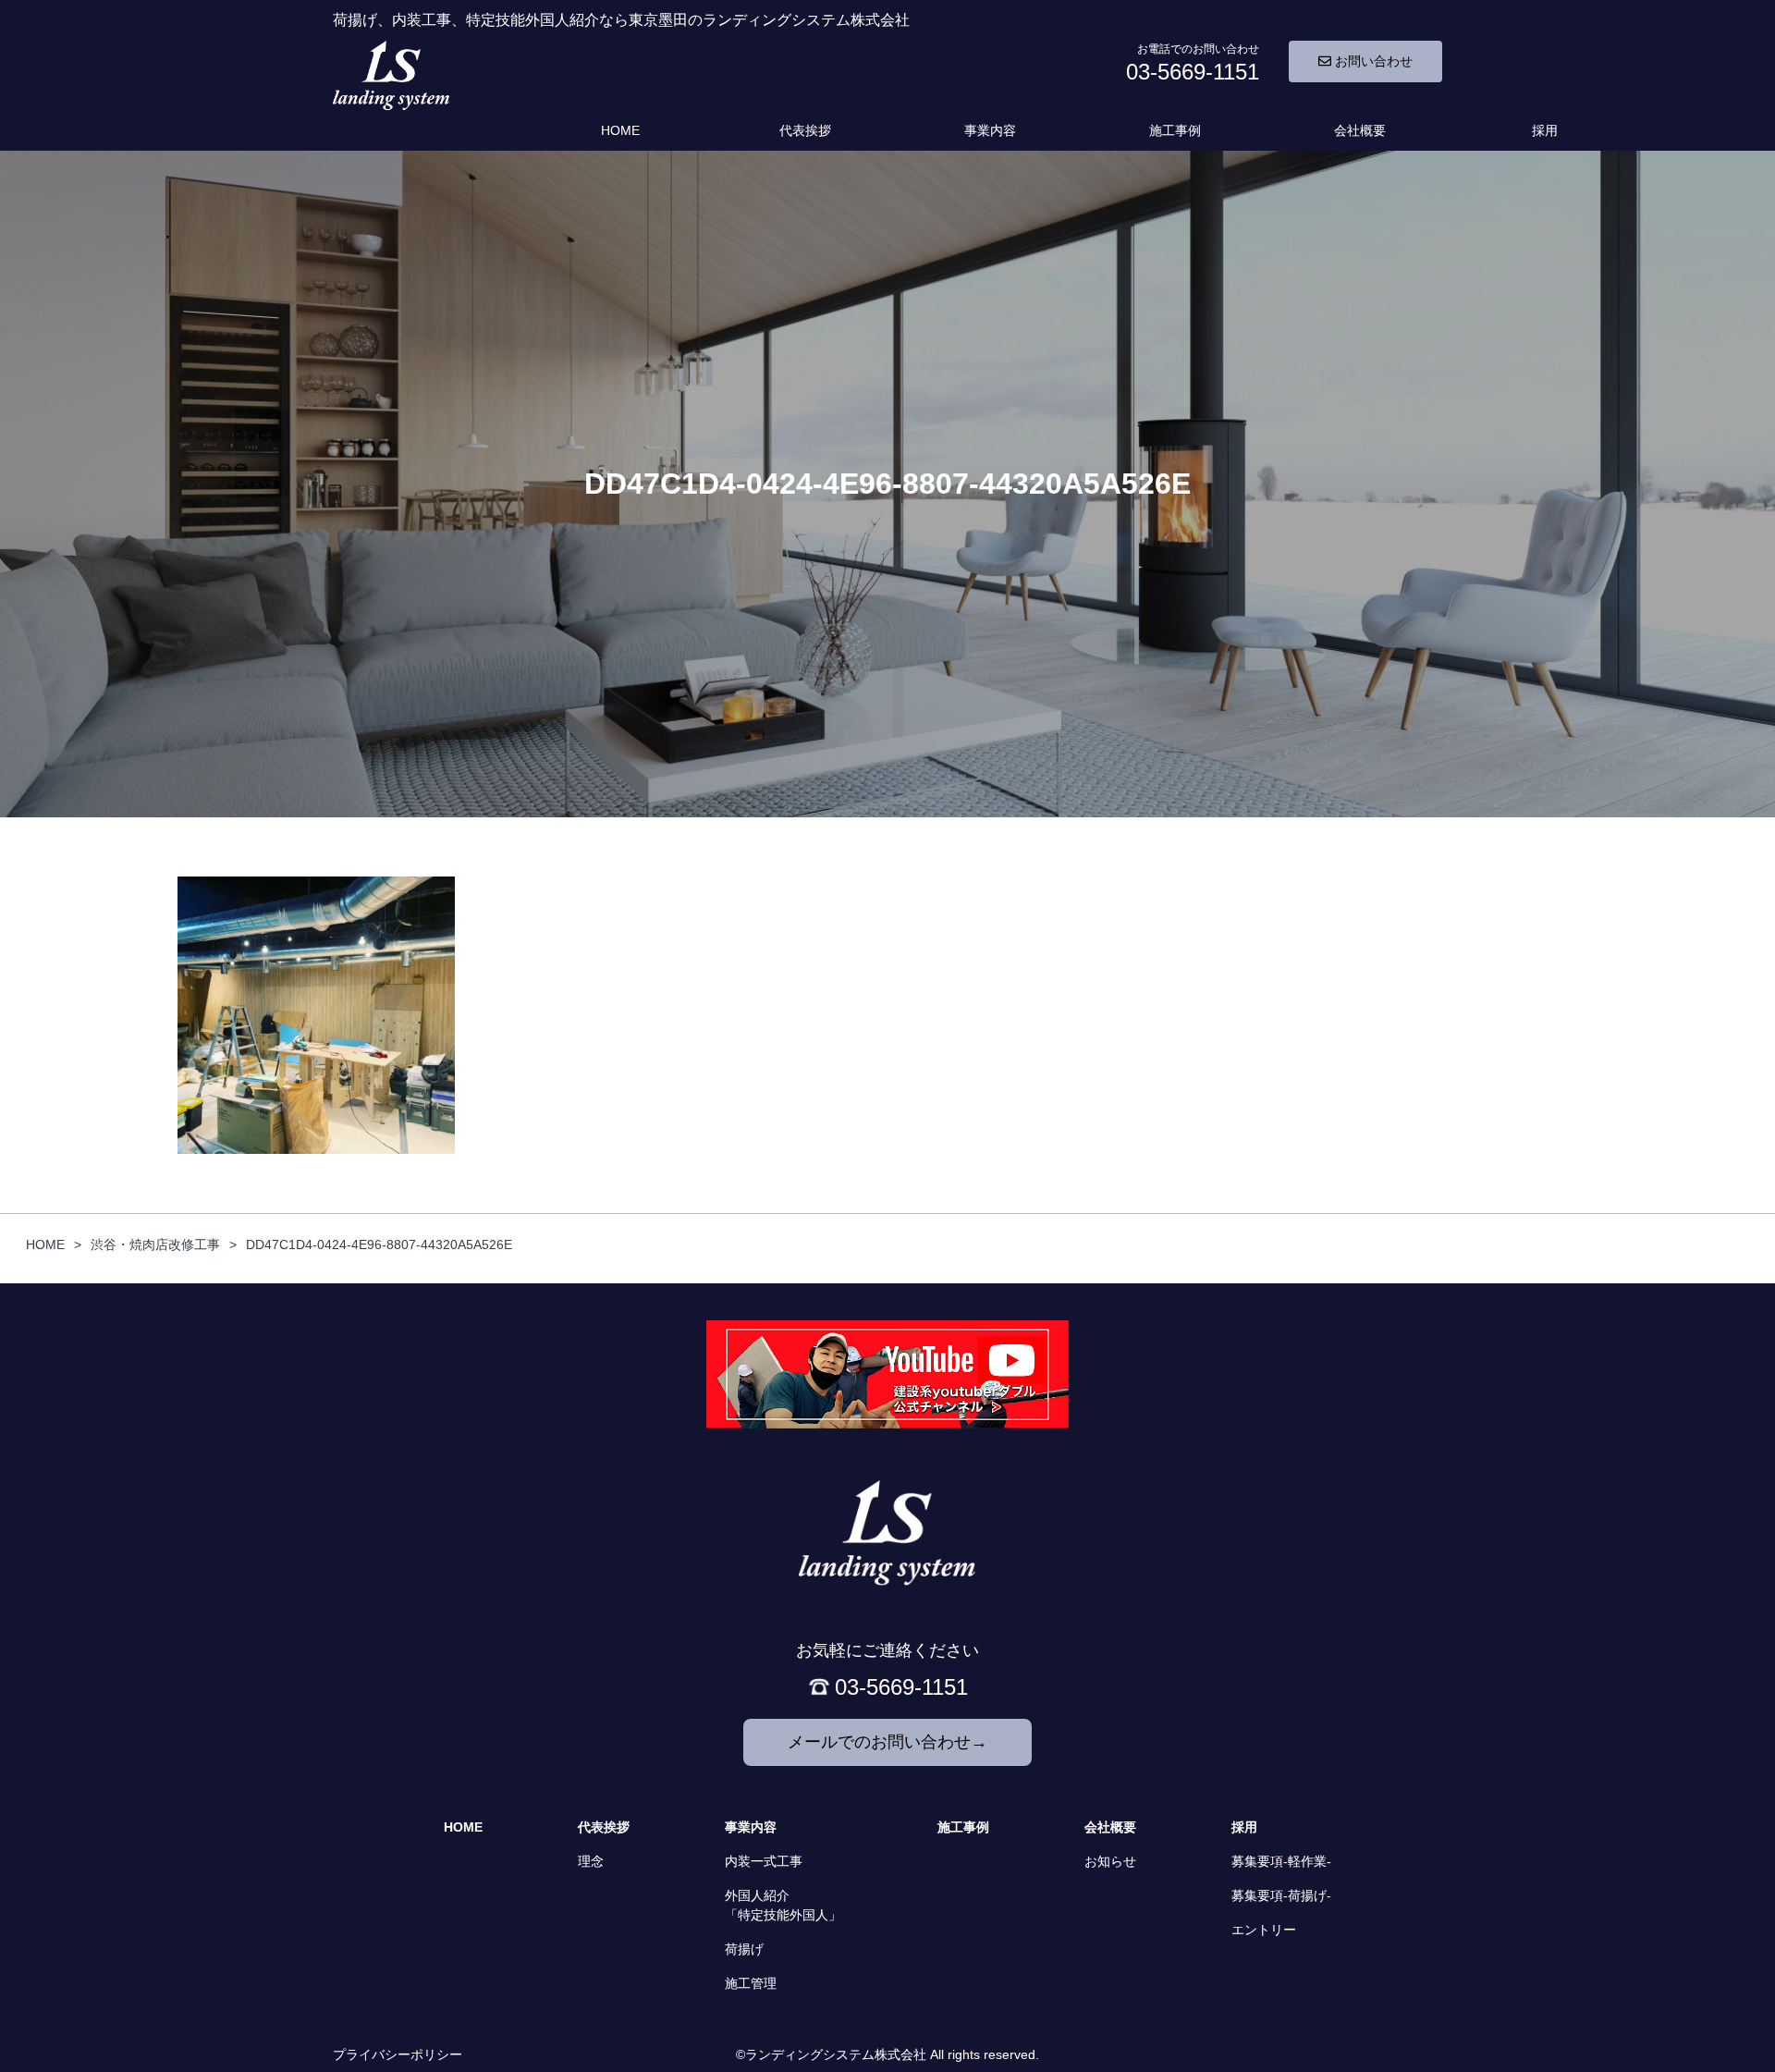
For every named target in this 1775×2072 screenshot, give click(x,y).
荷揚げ (744, 1949)
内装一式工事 (764, 1861)
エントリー (1264, 1930)
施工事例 (1175, 130)
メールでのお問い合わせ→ (887, 1742)
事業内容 (990, 130)
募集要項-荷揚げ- (1281, 1895)
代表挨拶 (805, 130)
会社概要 (1360, 130)
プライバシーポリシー (398, 2054)
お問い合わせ (1372, 61)
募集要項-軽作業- (1281, 1861)
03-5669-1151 (901, 1687)
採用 (1545, 130)
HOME (620, 130)
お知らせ (1110, 1861)
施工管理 (751, 1983)
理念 (591, 1861)
